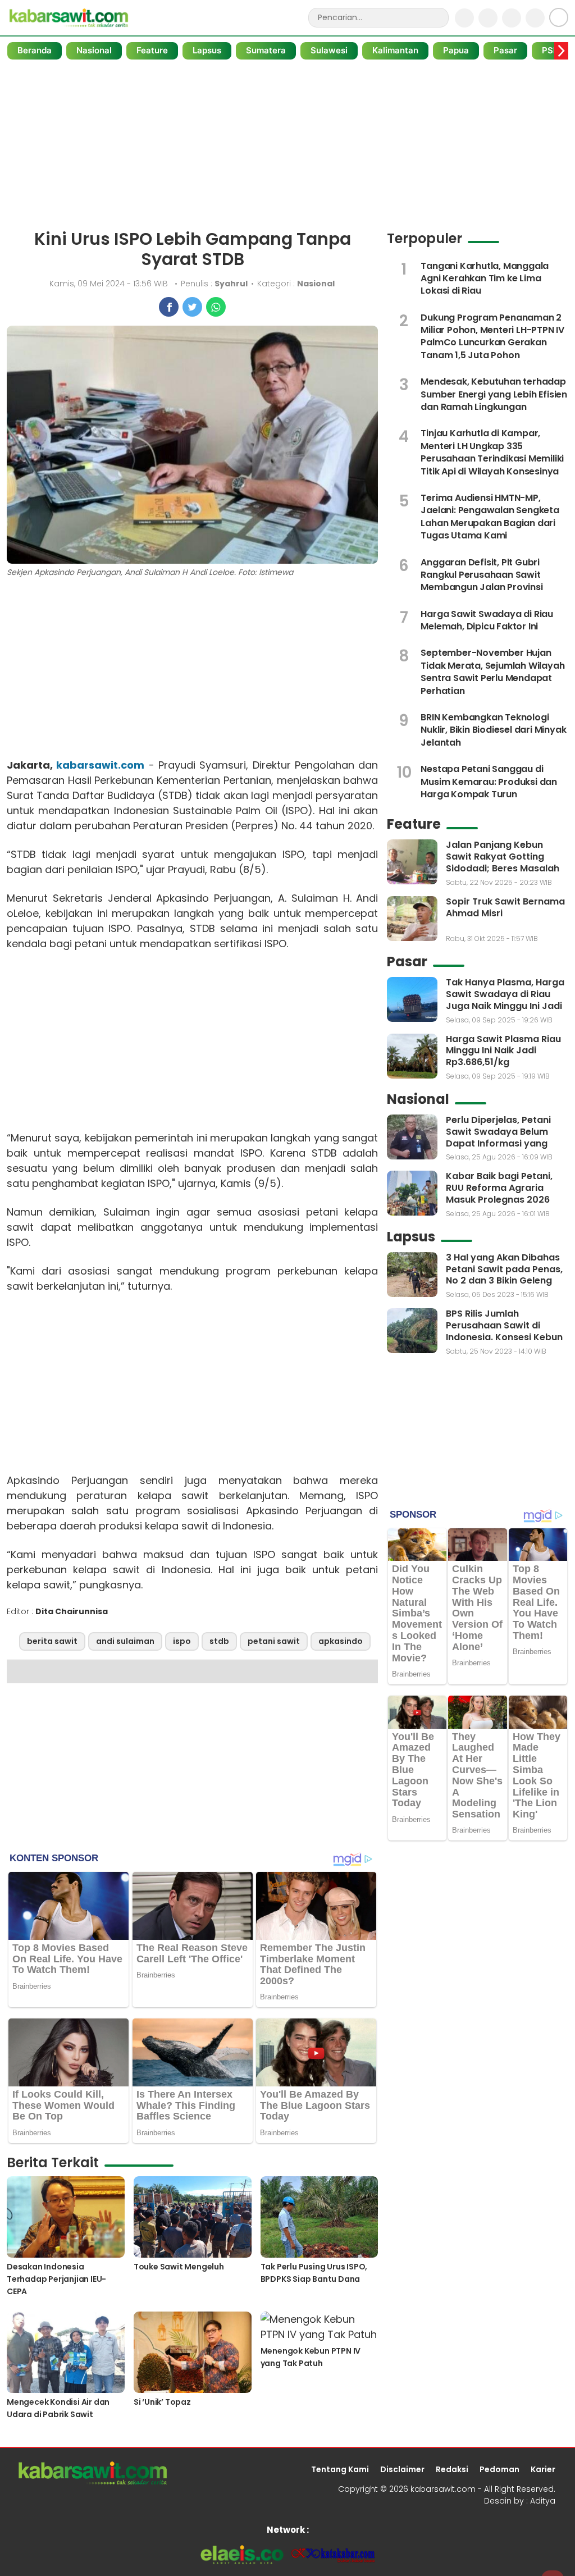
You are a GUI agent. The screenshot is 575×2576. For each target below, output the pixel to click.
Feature (152, 50)
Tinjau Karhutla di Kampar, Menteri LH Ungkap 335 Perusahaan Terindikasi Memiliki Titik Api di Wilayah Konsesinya (492, 452)
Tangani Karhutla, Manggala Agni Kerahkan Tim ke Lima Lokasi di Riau (485, 278)
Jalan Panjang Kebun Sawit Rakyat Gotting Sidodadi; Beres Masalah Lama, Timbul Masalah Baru (503, 868)
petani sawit (274, 1641)
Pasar (505, 50)
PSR (550, 50)
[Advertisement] (287, 145)
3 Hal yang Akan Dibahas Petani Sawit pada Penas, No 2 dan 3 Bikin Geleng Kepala (504, 1275)
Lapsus (207, 50)
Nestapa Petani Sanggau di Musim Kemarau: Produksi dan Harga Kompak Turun (489, 782)
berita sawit (52, 1641)
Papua (456, 50)
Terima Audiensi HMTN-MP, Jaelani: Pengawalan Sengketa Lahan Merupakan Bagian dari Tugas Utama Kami (490, 517)
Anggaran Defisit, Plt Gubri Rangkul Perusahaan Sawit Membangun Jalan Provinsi (482, 575)
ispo (182, 1641)
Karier (543, 2469)
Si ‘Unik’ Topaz (162, 2402)
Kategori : (296, 284)
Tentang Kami (340, 2469)
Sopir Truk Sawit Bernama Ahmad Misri (505, 907)
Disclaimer (402, 2469)
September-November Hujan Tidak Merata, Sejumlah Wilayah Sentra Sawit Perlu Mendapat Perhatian (492, 672)
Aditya (543, 2501)
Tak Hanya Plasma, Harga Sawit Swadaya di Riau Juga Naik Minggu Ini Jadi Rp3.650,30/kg (505, 1000)
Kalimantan (395, 50)
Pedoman (499, 2469)
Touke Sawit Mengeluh (179, 2267)
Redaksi (452, 2469)
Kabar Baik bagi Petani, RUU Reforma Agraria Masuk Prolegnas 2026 (499, 1188)
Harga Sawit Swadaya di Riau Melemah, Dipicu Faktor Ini (487, 620)
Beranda (35, 50)
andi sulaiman (125, 1641)
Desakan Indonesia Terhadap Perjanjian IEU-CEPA (56, 2279)
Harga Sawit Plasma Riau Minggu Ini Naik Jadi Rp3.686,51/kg (503, 1051)
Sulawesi (329, 50)
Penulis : (214, 284)
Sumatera (266, 50)
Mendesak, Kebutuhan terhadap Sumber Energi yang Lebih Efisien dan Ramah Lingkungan (494, 394)
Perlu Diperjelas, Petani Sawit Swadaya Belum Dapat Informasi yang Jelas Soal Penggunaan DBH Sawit (500, 1143)
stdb (219, 1641)
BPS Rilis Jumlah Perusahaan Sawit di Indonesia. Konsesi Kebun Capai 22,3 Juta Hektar (504, 1331)
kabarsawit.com (100, 765)
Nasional (94, 50)
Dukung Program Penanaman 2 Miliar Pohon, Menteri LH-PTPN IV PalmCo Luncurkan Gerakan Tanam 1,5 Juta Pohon (492, 336)
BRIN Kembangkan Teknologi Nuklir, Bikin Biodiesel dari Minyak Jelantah (493, 730)
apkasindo (341, 1641)
